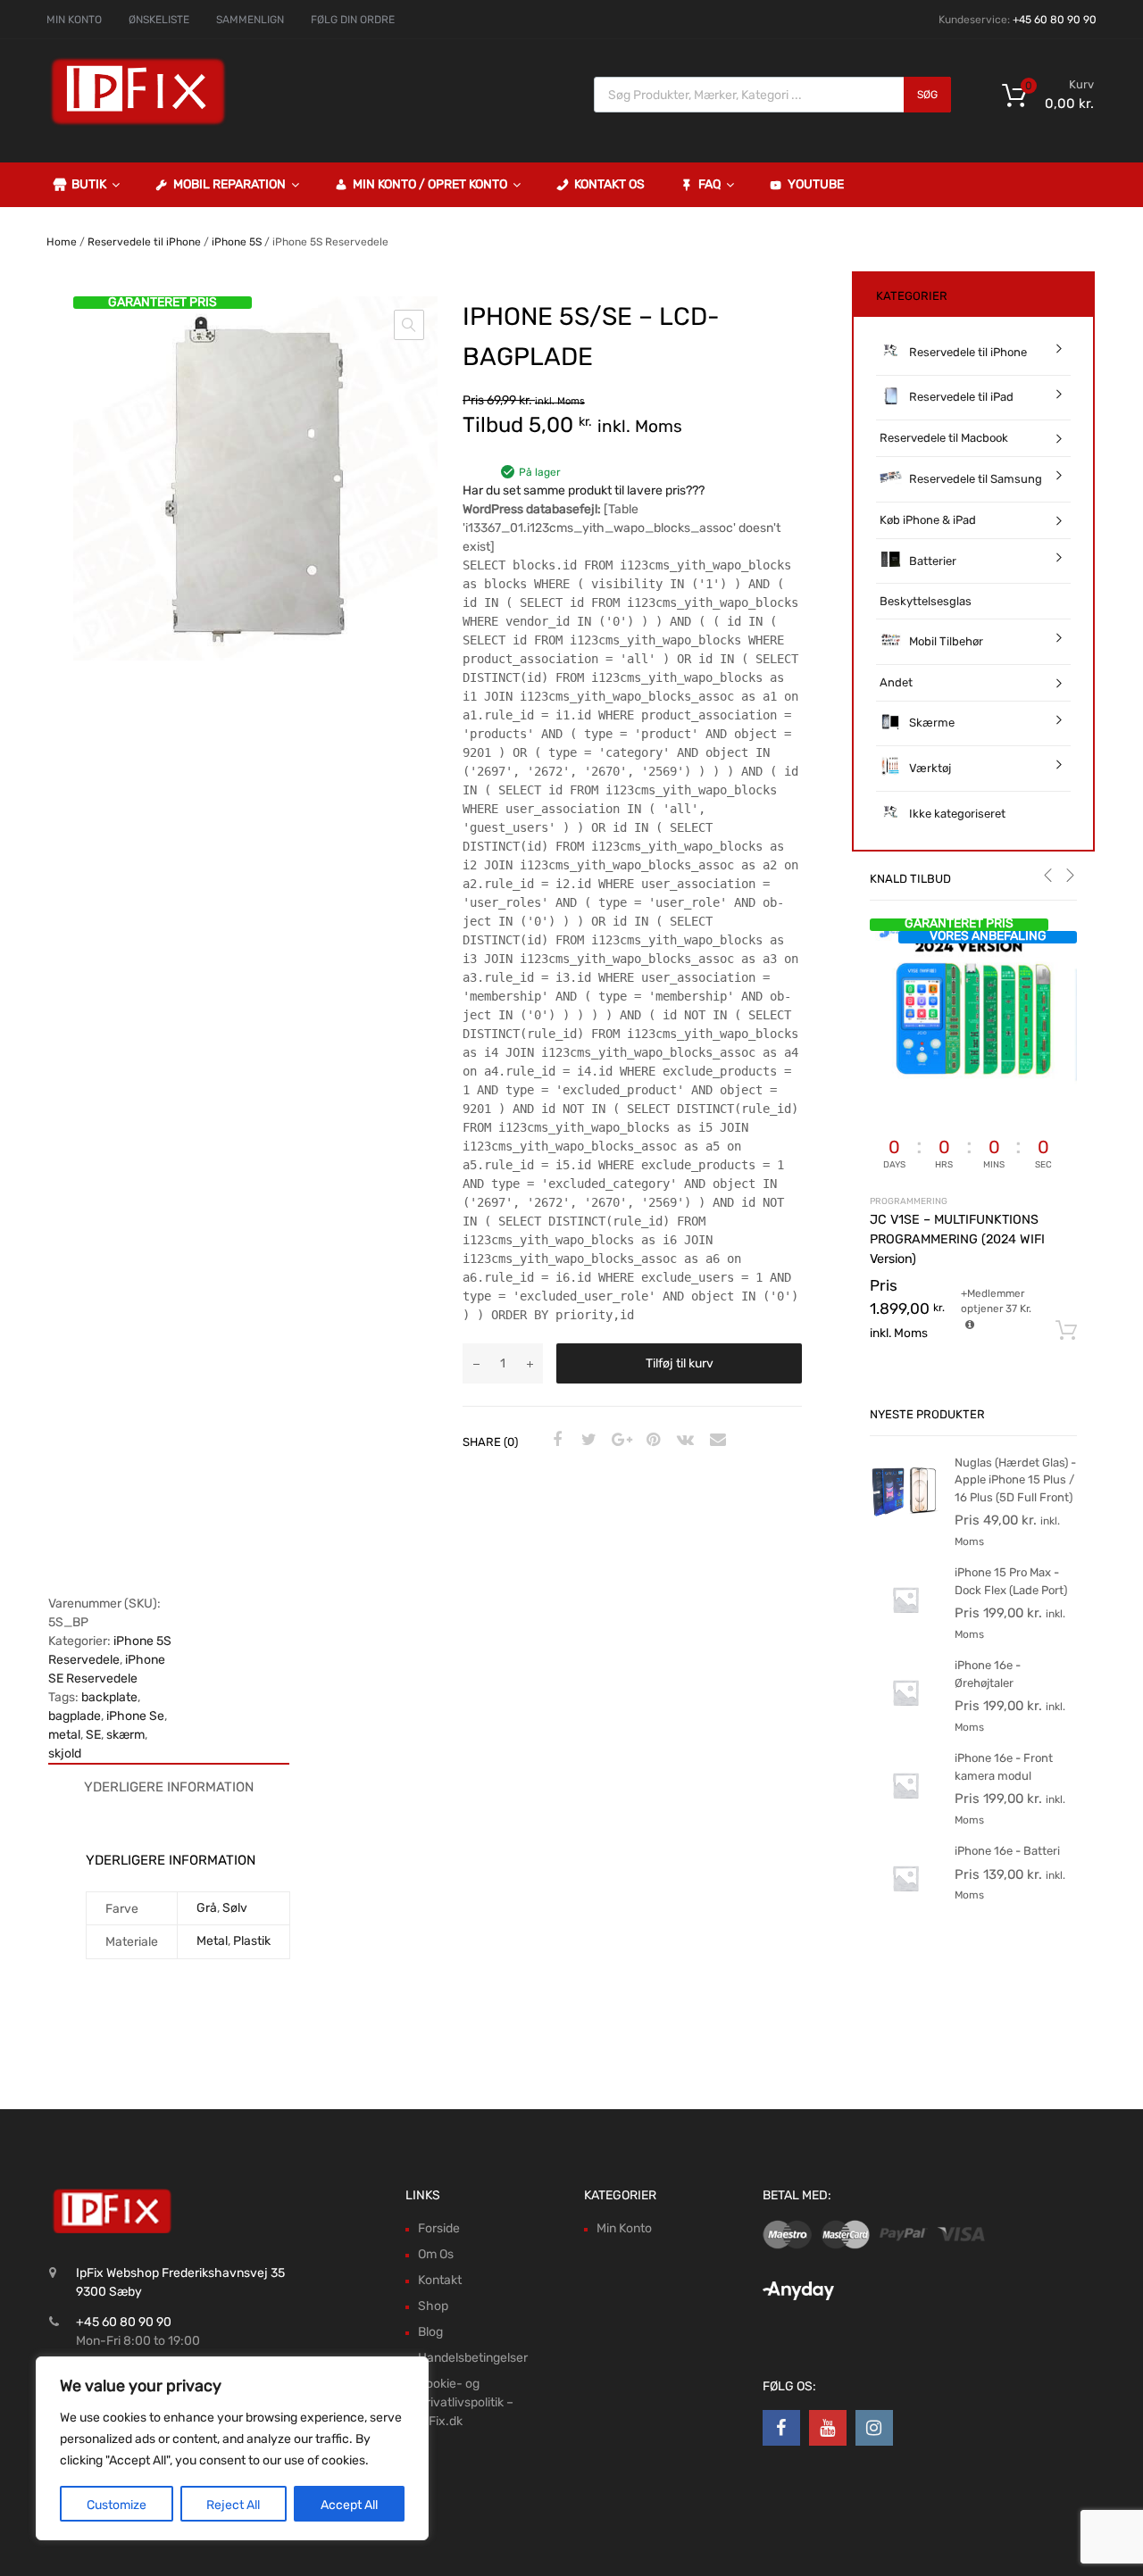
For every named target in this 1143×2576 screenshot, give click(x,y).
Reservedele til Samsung (976, 479)
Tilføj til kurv (680, 1363)
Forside (439, 2228)
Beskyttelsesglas (926, 601)
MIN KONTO (74, 20)
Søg (927, 95)
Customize (117, 2505)
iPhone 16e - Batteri (1007, 1851)
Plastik (252, 1941)
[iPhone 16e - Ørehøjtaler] (905, 1724)
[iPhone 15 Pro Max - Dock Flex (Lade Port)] (905, 1631)
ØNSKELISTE (159, 20)
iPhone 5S (237, 242)
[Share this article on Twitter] (587, 1441)
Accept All (349, 2505)
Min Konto (624, 2228)
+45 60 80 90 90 (1055, 20)
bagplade (75, 1716)
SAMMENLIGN (250, 20)
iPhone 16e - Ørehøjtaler (988, 1674)
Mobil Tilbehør (946, 641)
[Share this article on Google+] (619, 1441)
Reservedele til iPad (961, 397)
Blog (430, 2332)
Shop (433, 2306)
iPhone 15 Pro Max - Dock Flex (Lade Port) (1011, 1581)
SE (93, 1735)
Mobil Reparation (229, 184)
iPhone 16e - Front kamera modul (1004, 1767)
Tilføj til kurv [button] (1066, 1331)
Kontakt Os (609, 184)
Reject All (233, 2505)
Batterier (933, 561)
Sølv (235, 1908)
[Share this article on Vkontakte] (683, 1441)
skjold (65, 1753)
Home (62, 242)
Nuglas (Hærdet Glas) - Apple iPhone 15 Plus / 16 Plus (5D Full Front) (1015, 1480)
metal (64, 1735)
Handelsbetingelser (473, 2358)
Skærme (932, 723)
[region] (232, 2448)
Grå (207, 1908)
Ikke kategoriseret (957, 814)
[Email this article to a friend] (715, 1441)
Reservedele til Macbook (944, 438)
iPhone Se (135, 1716)
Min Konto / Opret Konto (430, 184)
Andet (896, 682)
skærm (125, 1735)
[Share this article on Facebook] (555, 1441)
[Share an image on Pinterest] (651, 1441)
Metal (212, 1941)
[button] (409, 325)
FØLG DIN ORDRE (353, 20)
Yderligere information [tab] (169, 1787)
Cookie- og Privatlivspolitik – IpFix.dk (466, 2402)
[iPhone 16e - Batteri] (905, 1910)
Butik (89, 184)
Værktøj (930, 768)
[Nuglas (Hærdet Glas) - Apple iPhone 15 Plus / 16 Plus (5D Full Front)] (905, 1521)
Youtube (816, 184)
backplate (109, 1697)
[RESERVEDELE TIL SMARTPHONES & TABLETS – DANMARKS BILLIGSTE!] (138, 123)
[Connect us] (781, 2428)
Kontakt (440, 2280)
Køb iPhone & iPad (928, 520)
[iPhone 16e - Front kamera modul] (905, 1817)
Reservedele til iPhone (144, 242)
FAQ (709, 184)
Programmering (909, 1201)
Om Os (436, 2254)
